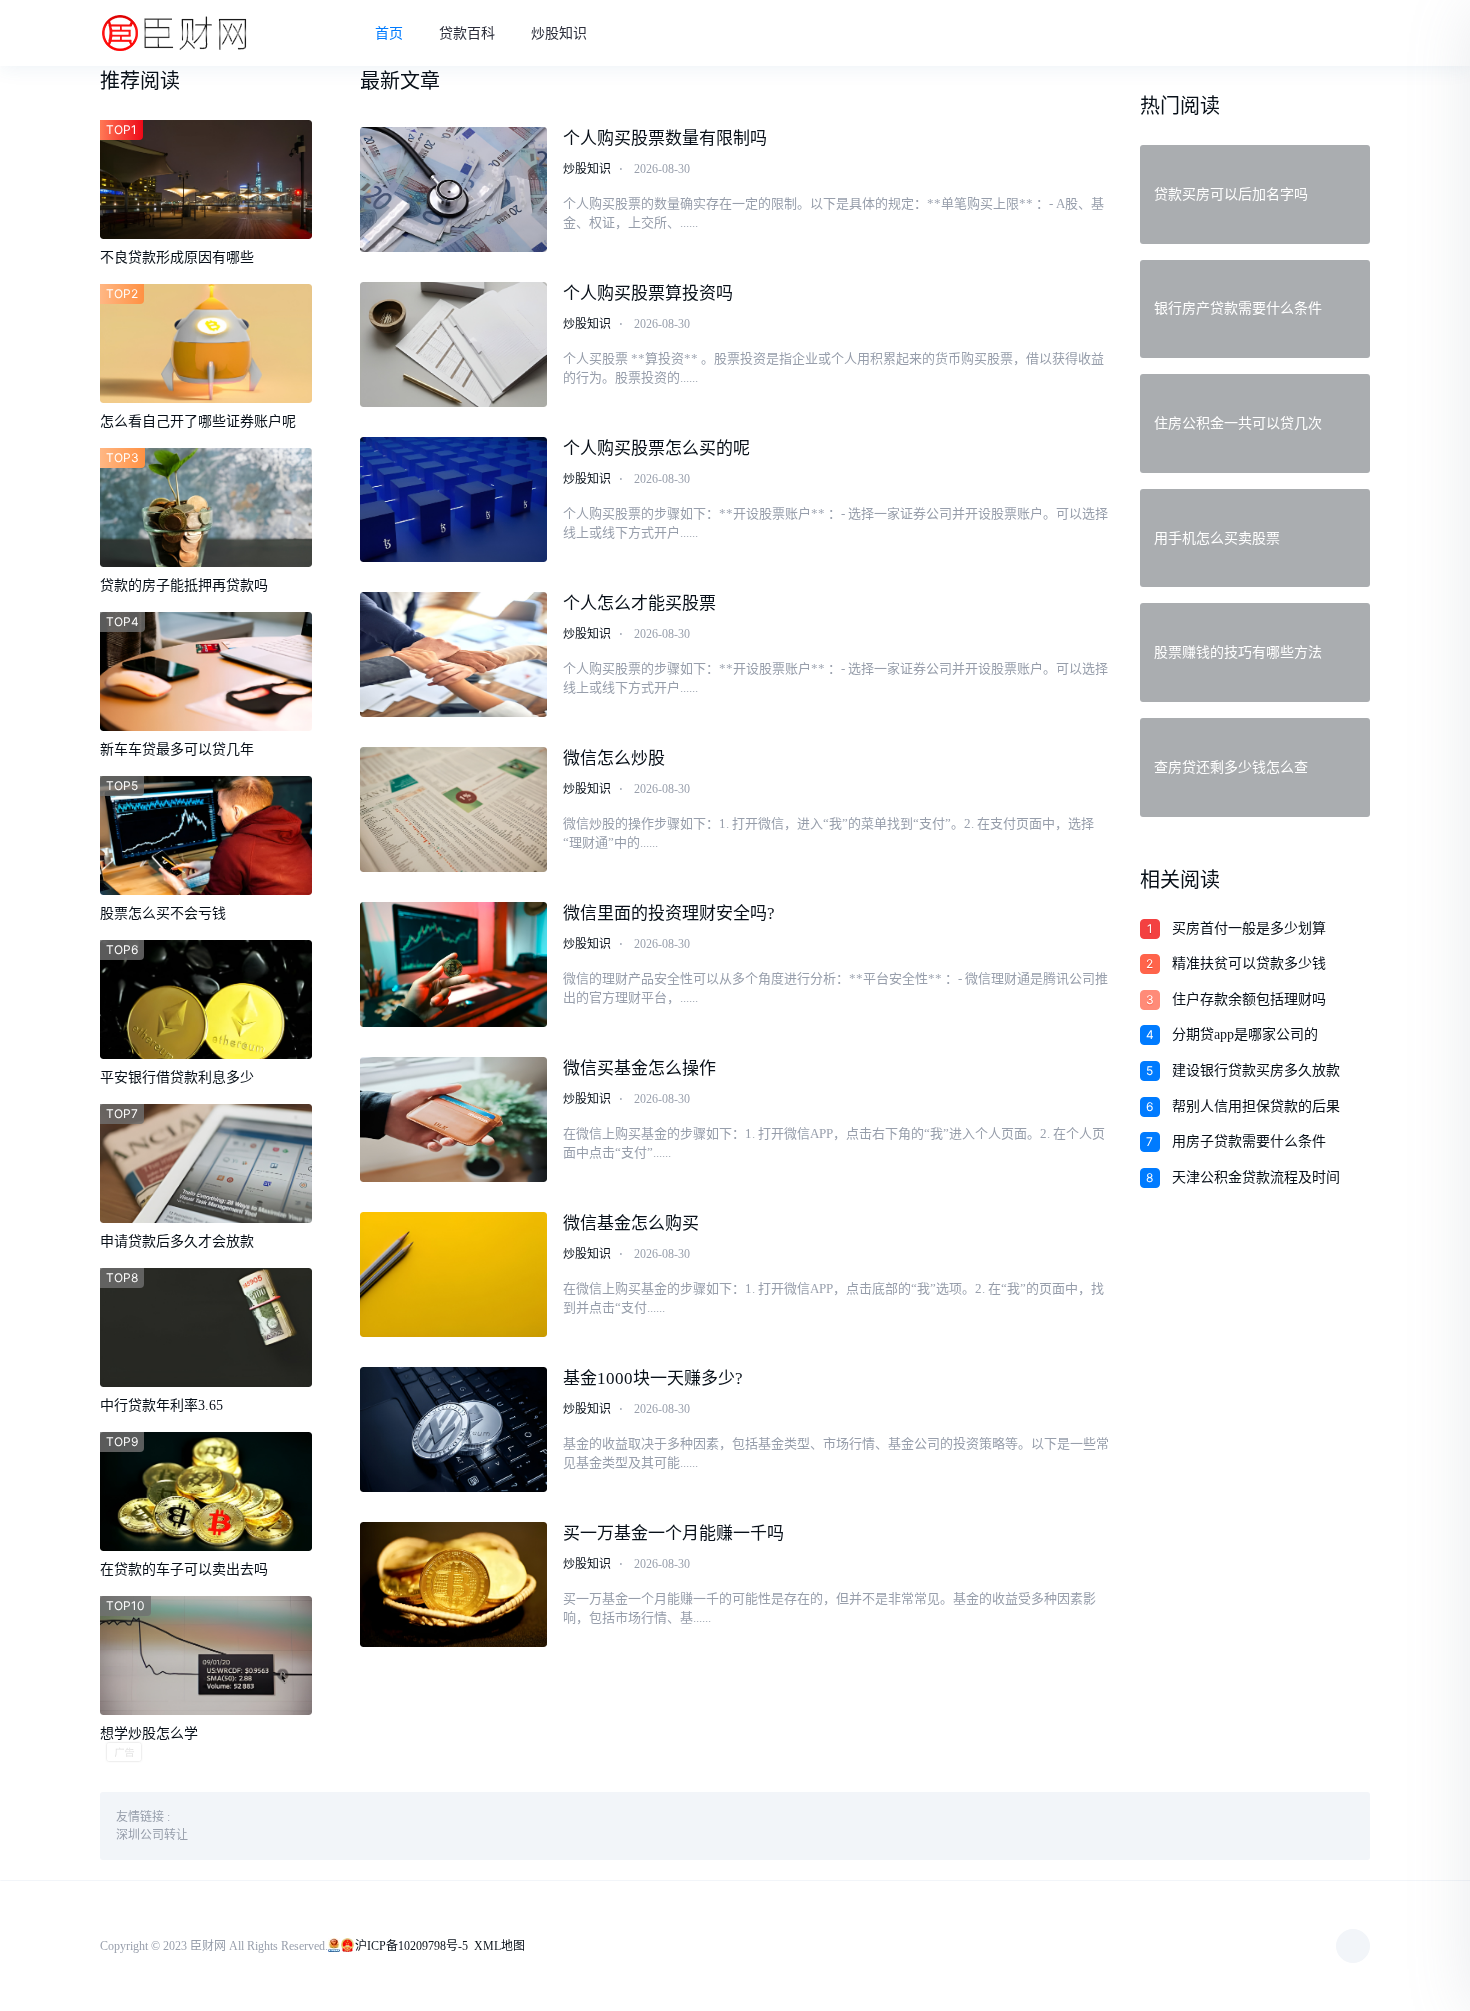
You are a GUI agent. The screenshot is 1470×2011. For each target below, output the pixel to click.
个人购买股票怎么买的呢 (656, 448)
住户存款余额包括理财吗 (1249, 999)
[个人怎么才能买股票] (454, 654)
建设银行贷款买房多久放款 (1256, 1070)
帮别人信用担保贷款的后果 (1256, 1106)
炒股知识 (559, 33)
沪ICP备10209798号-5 (411, 1946)
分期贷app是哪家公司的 (1245, 1034)
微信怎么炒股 (614, 758)
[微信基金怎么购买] (454, 1274)
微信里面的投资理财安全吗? (669, 913)
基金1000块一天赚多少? (653, 1378)
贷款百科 (467, 33)
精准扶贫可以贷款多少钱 (1249, 963)
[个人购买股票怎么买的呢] (454, 499)
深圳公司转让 (152, 1835)
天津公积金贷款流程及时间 (1256, 1177)
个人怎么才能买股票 (639, 603)
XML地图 (499, 1946)
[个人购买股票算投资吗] (454, 344)
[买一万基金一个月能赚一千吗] (454, 1584)
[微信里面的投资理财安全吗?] (454, 964)
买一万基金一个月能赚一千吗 (673, 1533)
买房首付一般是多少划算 (1249, 928)
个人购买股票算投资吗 (648, 293)
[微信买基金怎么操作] (454, 1119)
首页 (389, 33)
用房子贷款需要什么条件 (1249, 1141)
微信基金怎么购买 (631, 1223)
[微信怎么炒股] (454, 809)
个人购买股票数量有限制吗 (665, 138)
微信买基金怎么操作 (639, 1068)
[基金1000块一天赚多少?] (454, 1429)
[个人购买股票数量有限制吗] (454, 189)
